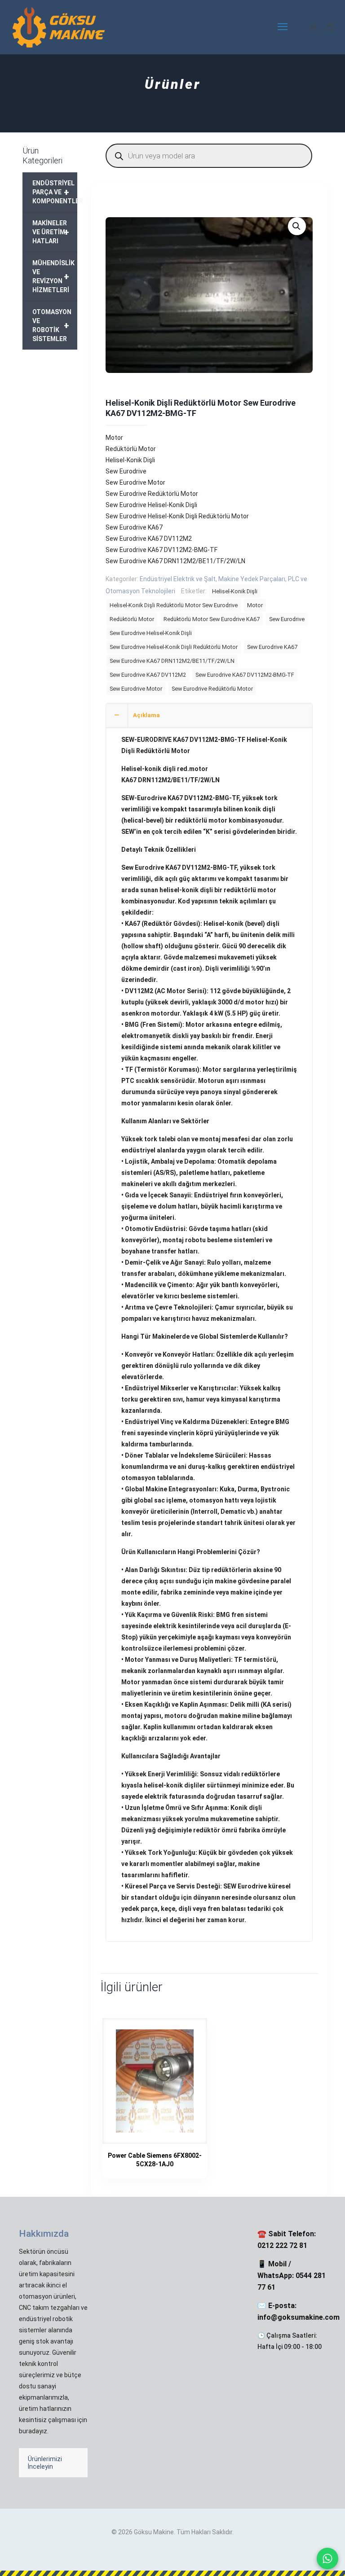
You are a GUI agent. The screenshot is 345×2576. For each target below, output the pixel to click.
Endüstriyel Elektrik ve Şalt (178, 579)
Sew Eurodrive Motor (136, 689)
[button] (297, 226)
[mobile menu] (283, 27)
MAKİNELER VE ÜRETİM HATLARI (51, 232)
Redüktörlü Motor (132, 619)
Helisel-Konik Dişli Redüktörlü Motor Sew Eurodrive (174, 605)
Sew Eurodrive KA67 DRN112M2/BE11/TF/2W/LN (172, 661)
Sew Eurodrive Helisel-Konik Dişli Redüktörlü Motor (174, 647)
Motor (255, 605)
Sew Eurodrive (287, 619)
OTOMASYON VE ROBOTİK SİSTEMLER (52, 325)
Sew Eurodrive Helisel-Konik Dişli (151, 633)
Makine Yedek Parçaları (252, 579)
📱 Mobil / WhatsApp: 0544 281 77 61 (292, 2276)
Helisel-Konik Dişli (235, 591)
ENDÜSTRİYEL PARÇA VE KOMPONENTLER (55, 192)
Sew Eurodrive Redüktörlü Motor (212, 689)
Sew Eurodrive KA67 (272, 647)
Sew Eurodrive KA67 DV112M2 (148, 675)
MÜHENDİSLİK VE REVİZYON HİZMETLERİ (53, 276)
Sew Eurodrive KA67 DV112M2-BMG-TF (245, 675)
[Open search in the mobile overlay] (209, 156)
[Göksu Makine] (59, 27)
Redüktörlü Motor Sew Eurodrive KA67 (212, 619)
